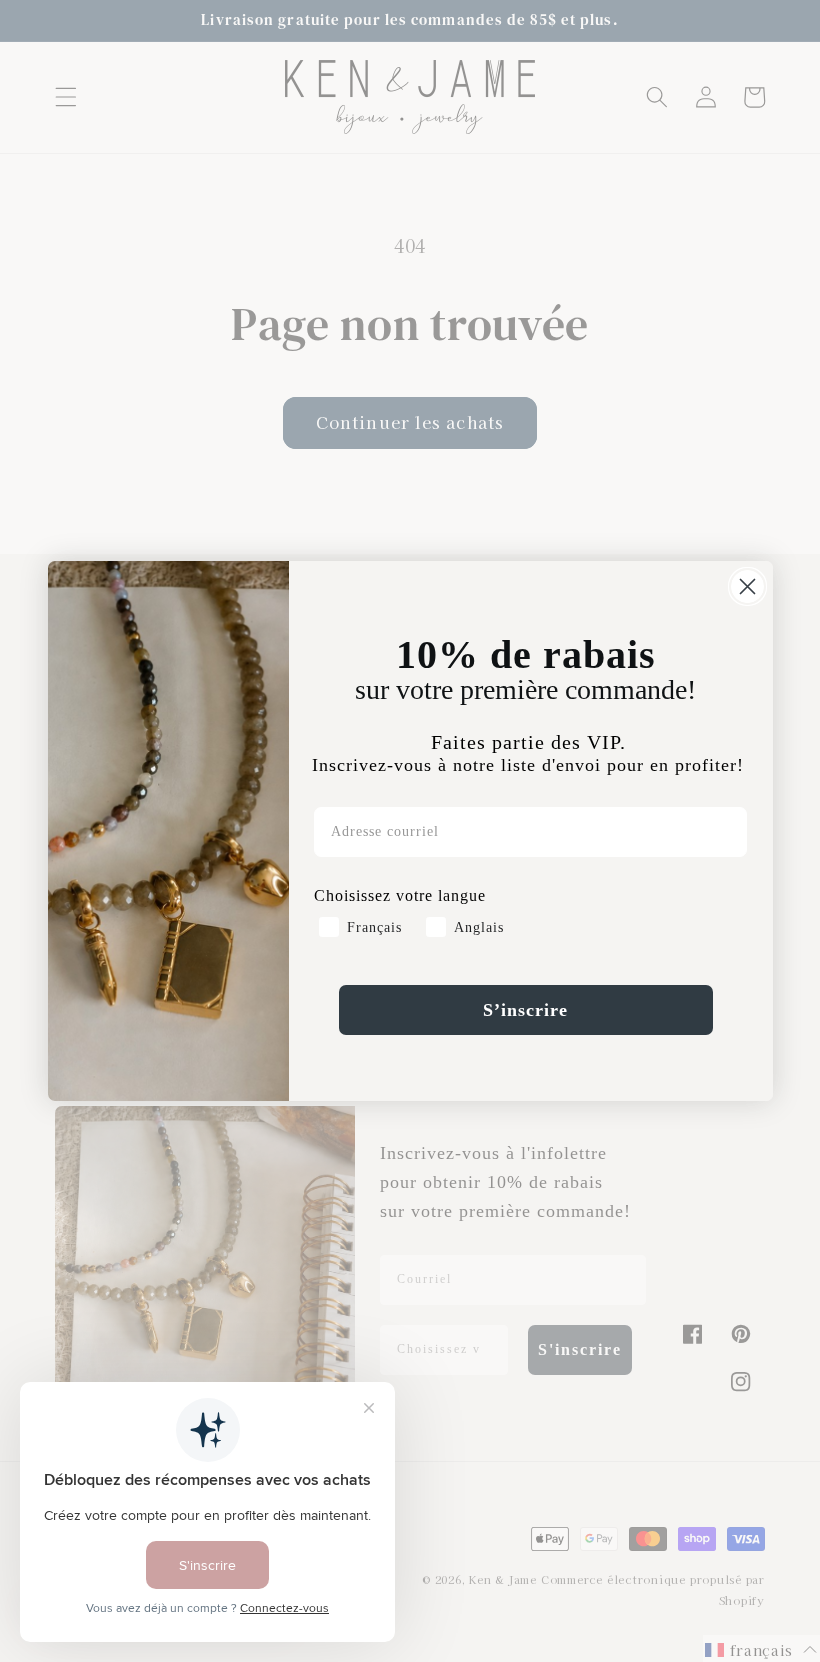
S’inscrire (525, 1010)
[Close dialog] (747, 586)
